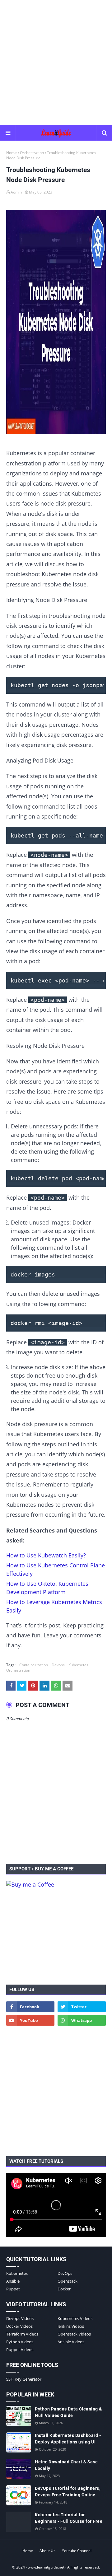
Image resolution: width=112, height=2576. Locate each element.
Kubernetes (78, 1665)
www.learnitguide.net (46, 2567)
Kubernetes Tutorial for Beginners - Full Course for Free (69, 2518)
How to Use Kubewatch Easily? (46, 1555)
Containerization (34, 1665)
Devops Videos (20, 2318)
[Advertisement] (56, 62)
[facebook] (30, 2007)
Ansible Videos (71, 2342)
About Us (47, 2551)
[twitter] (82, 2007)
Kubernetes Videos (75, 2318)
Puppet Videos (20, 2350)
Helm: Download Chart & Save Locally (66, 2465)
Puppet (13, 2289)
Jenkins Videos (71, 2326)
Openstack (68, 2281)
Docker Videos (19, 2326)
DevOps (65, 2273)
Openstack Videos (74, 2334)
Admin (16, 192)
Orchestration (32, 153)
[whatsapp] (82, 2020)
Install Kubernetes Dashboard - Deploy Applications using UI (68, 2439)
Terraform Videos (22, 2334)
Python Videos (20, 2342)
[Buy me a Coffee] (30, 1884)
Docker (64, 2289)
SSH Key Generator (24, 2379)
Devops (58, 1665)
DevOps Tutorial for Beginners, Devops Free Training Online (68, 2492)
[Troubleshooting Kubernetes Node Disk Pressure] (56, 323)
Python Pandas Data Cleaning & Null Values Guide (68, 2412)
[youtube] (30, 2020)
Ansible (13, 2281)
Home (12, 153)
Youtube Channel (77, 2551)
